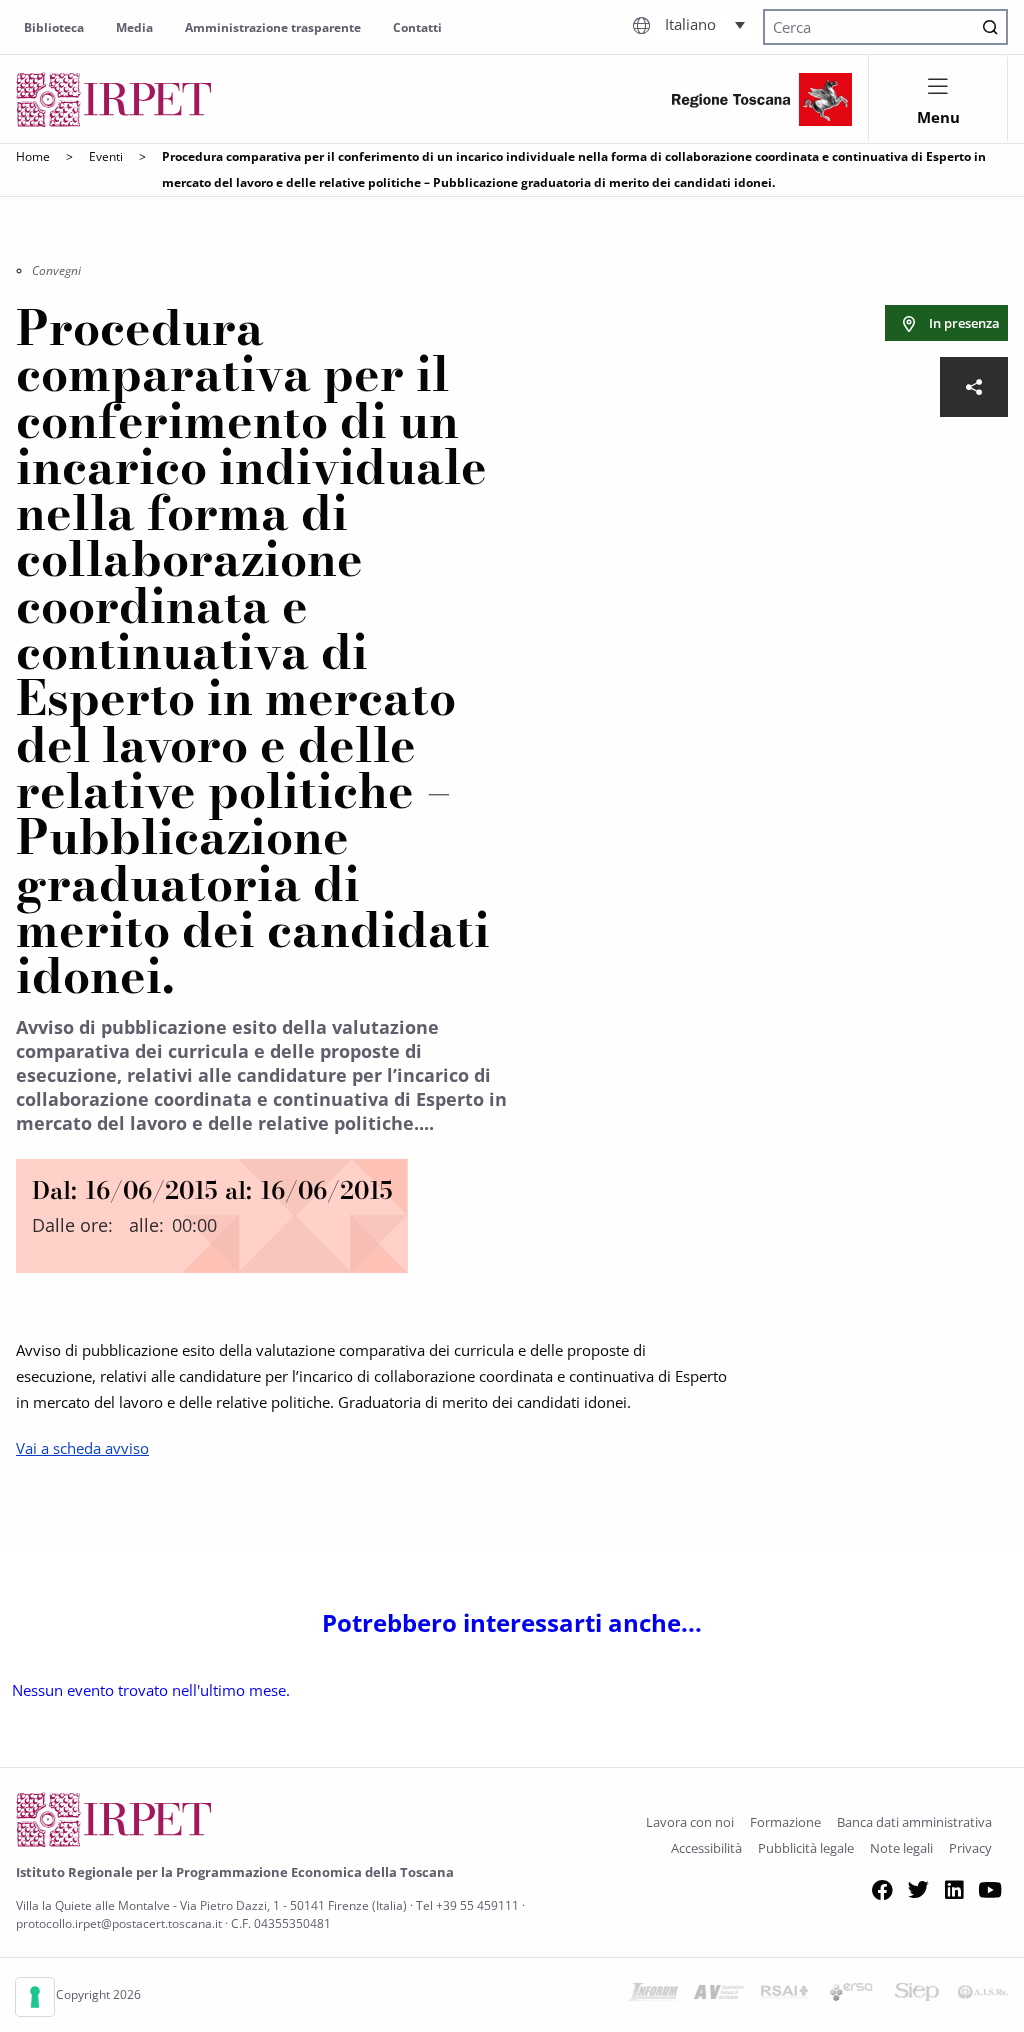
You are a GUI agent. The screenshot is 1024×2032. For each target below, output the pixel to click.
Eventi (106, 156)
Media (134, 27)
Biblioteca (54, 27)
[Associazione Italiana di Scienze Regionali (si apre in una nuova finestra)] (983, 1995)
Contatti (417, 27)
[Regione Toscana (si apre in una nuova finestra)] (762, 99)
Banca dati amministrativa (914, 1822)
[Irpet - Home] (114, 99)
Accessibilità (706, 1848)
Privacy (970, 1848)
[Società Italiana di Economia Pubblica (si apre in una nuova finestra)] (917, 1995)
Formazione (785, 1822)
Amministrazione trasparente (273, 27)
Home (33, 156)
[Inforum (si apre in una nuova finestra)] (653, 1995)
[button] (705, 24)
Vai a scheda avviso (82, 1448)
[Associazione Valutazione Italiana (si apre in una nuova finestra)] (719, 1995)
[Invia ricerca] (990, 27)
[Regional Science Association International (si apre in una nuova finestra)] (785, 1995)
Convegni (56, 270)
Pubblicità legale (806, 1848)
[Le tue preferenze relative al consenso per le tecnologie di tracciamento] (35, 1997)
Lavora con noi (690, 1822)
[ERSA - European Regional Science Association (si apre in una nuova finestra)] (851, 1995)
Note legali (901, 1848)
